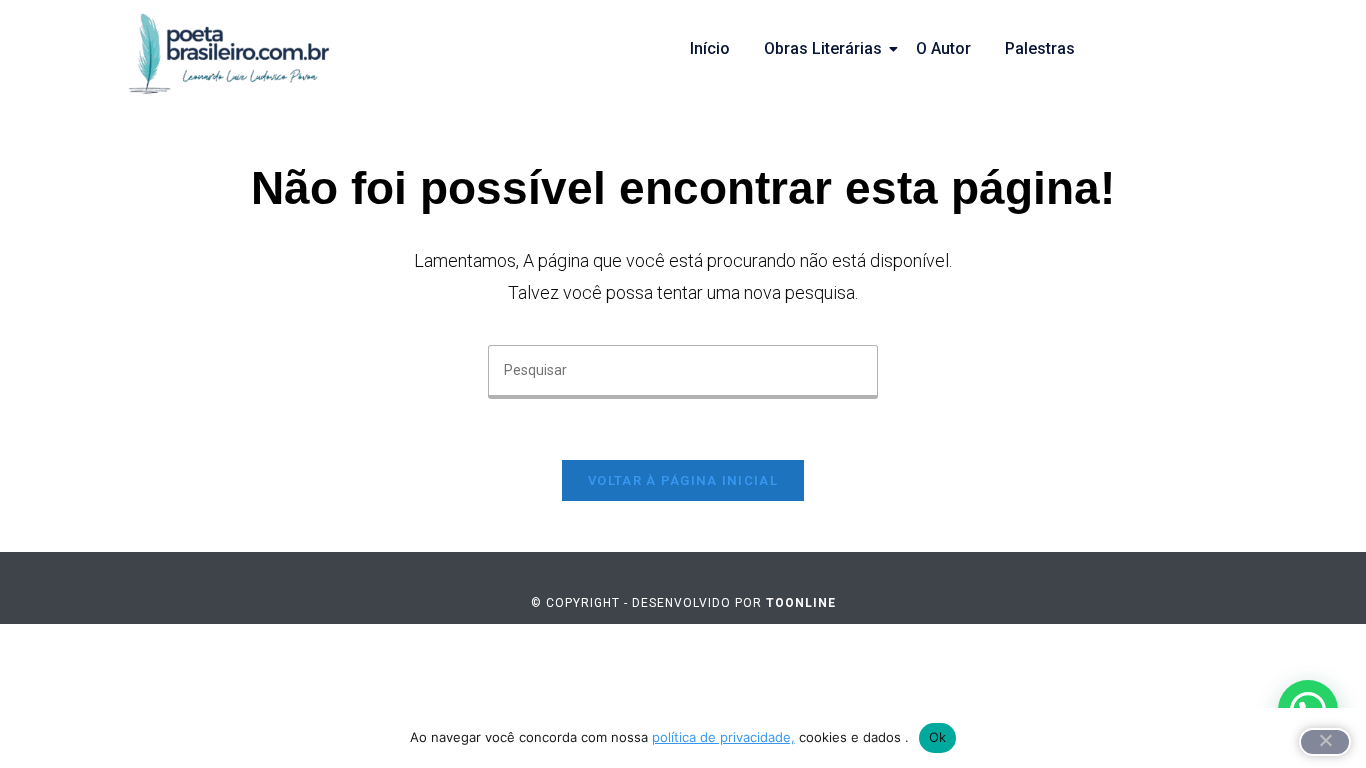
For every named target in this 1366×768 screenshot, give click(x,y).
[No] (1325, 742)
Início (710, 48)
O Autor (943, 48)
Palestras (1040, 48)
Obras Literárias (823, 48)
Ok (938, 737)
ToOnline (801, 603)
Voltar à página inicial (683, 480)
